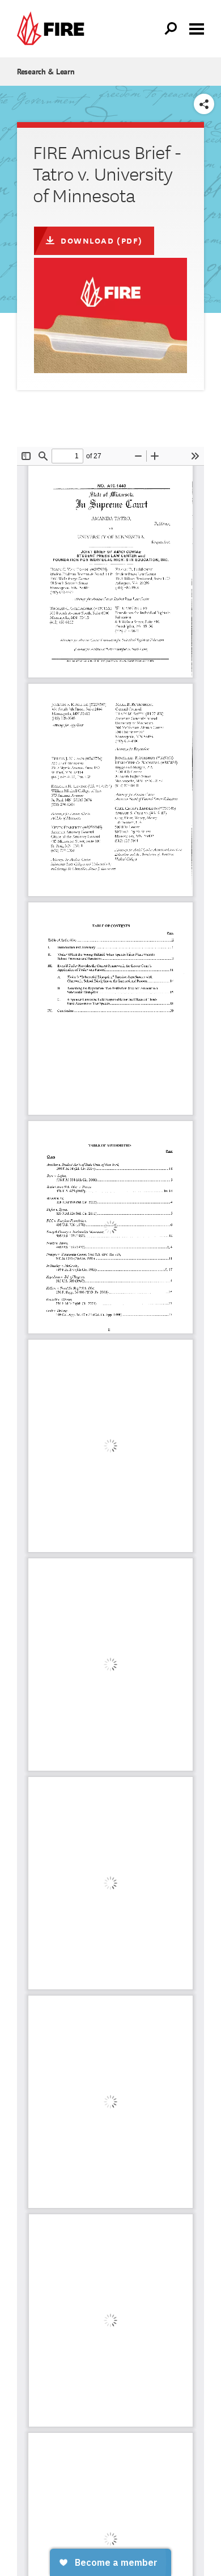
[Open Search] (171, 29)
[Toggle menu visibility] (197, 28)
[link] (53, 29)
